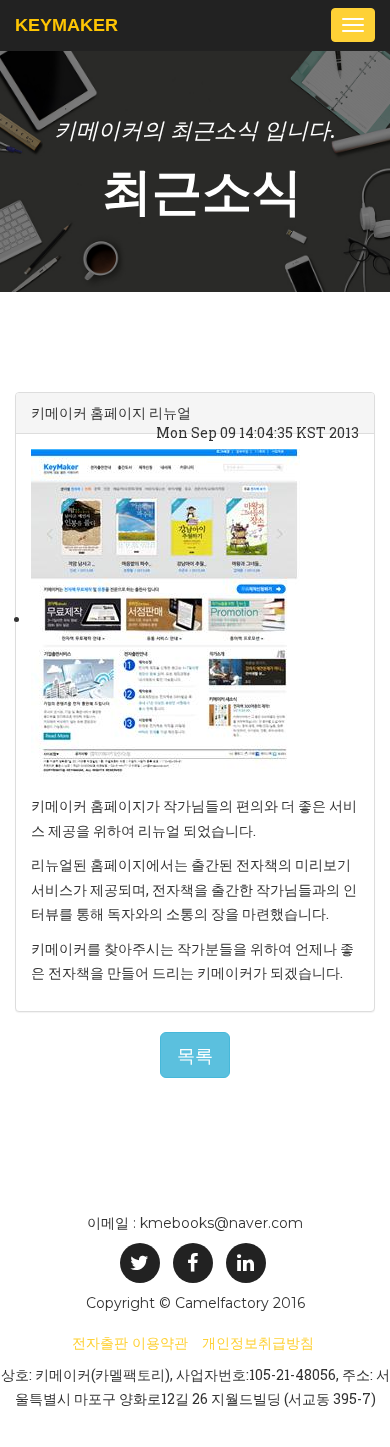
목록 (195, 1055)
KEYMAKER (66, 25)
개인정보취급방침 (258, 1343)
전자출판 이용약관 (130, 1343)
